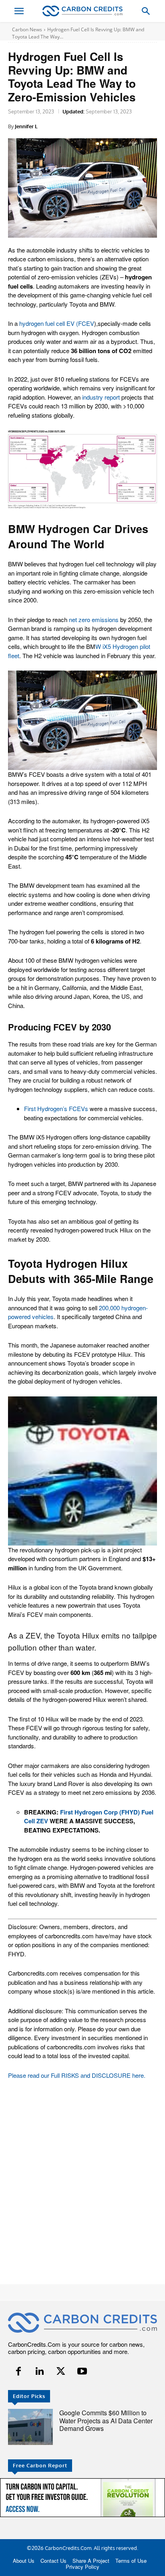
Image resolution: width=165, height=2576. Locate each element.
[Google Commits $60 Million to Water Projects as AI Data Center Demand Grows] (30, 2427)
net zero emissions (94, 619)
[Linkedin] (40, 2371)
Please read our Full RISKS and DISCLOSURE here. (77, 2075)
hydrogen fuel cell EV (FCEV (57, 323)
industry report (101, 397)
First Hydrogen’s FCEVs (56, 1108)
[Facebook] (19, 2371)
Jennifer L (26, 126)
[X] (61, 2371)
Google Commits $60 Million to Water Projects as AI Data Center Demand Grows (106, 2420)
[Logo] (82, 11)
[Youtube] (82, 2371)
